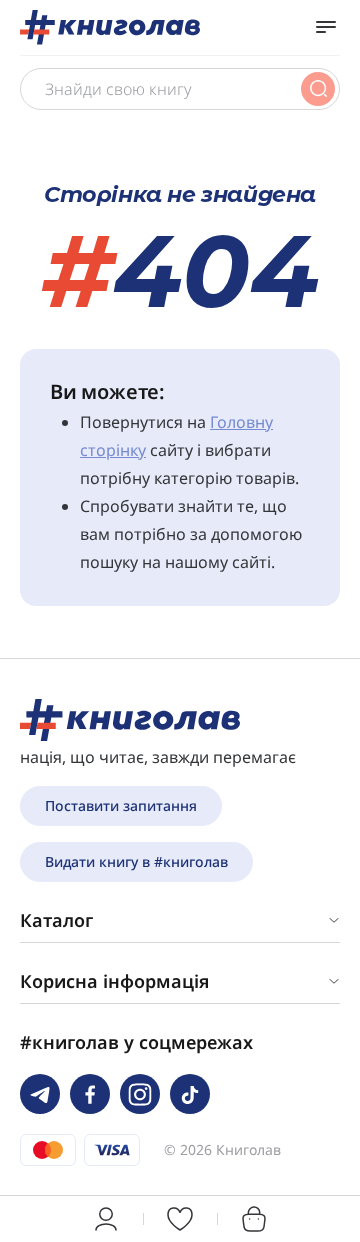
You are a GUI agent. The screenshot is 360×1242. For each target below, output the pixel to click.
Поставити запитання (121, 805)
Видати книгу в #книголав (136, 861)
